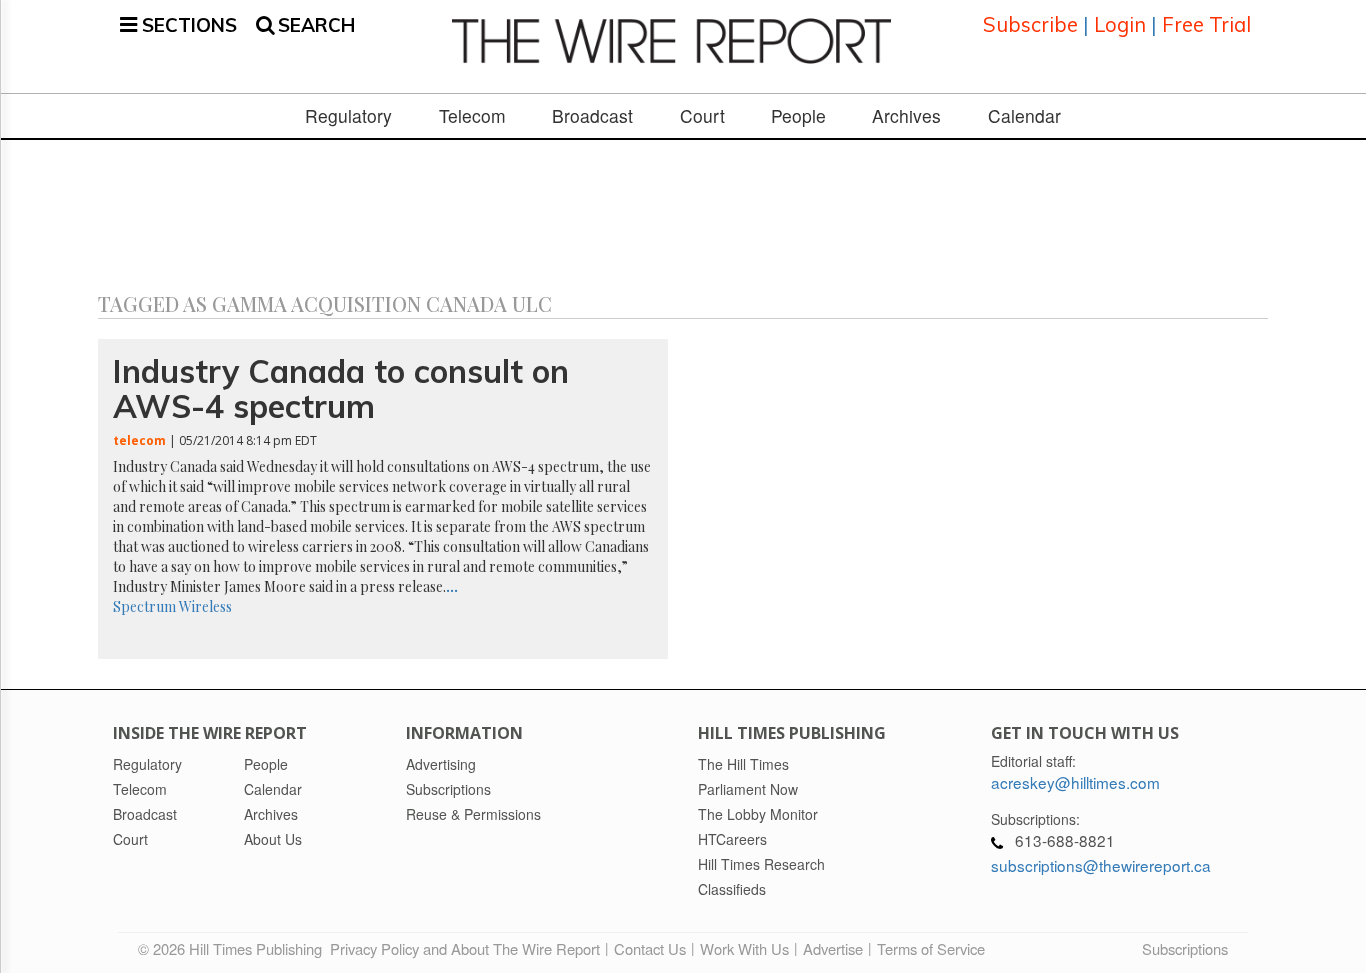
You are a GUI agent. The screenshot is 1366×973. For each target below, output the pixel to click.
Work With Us (744, 948)
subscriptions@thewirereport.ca (1101, 865)
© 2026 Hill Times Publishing (234, 948)
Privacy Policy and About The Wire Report (465, 948)
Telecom (472, 116)
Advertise (833, 948)
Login (1120, 24)
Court (702, 116)
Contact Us (650, 948)
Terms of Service (931, 948)
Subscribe (1030, 24)
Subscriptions (1185, 948)
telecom (139, 440)
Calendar (1024, 116)
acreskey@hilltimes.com (1075, 782)
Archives (906, 116)
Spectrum (144, 606)
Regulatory (348, 116)
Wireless (205, 606)
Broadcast (592, 116)
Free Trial (1206, 24)
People (798, 116)
